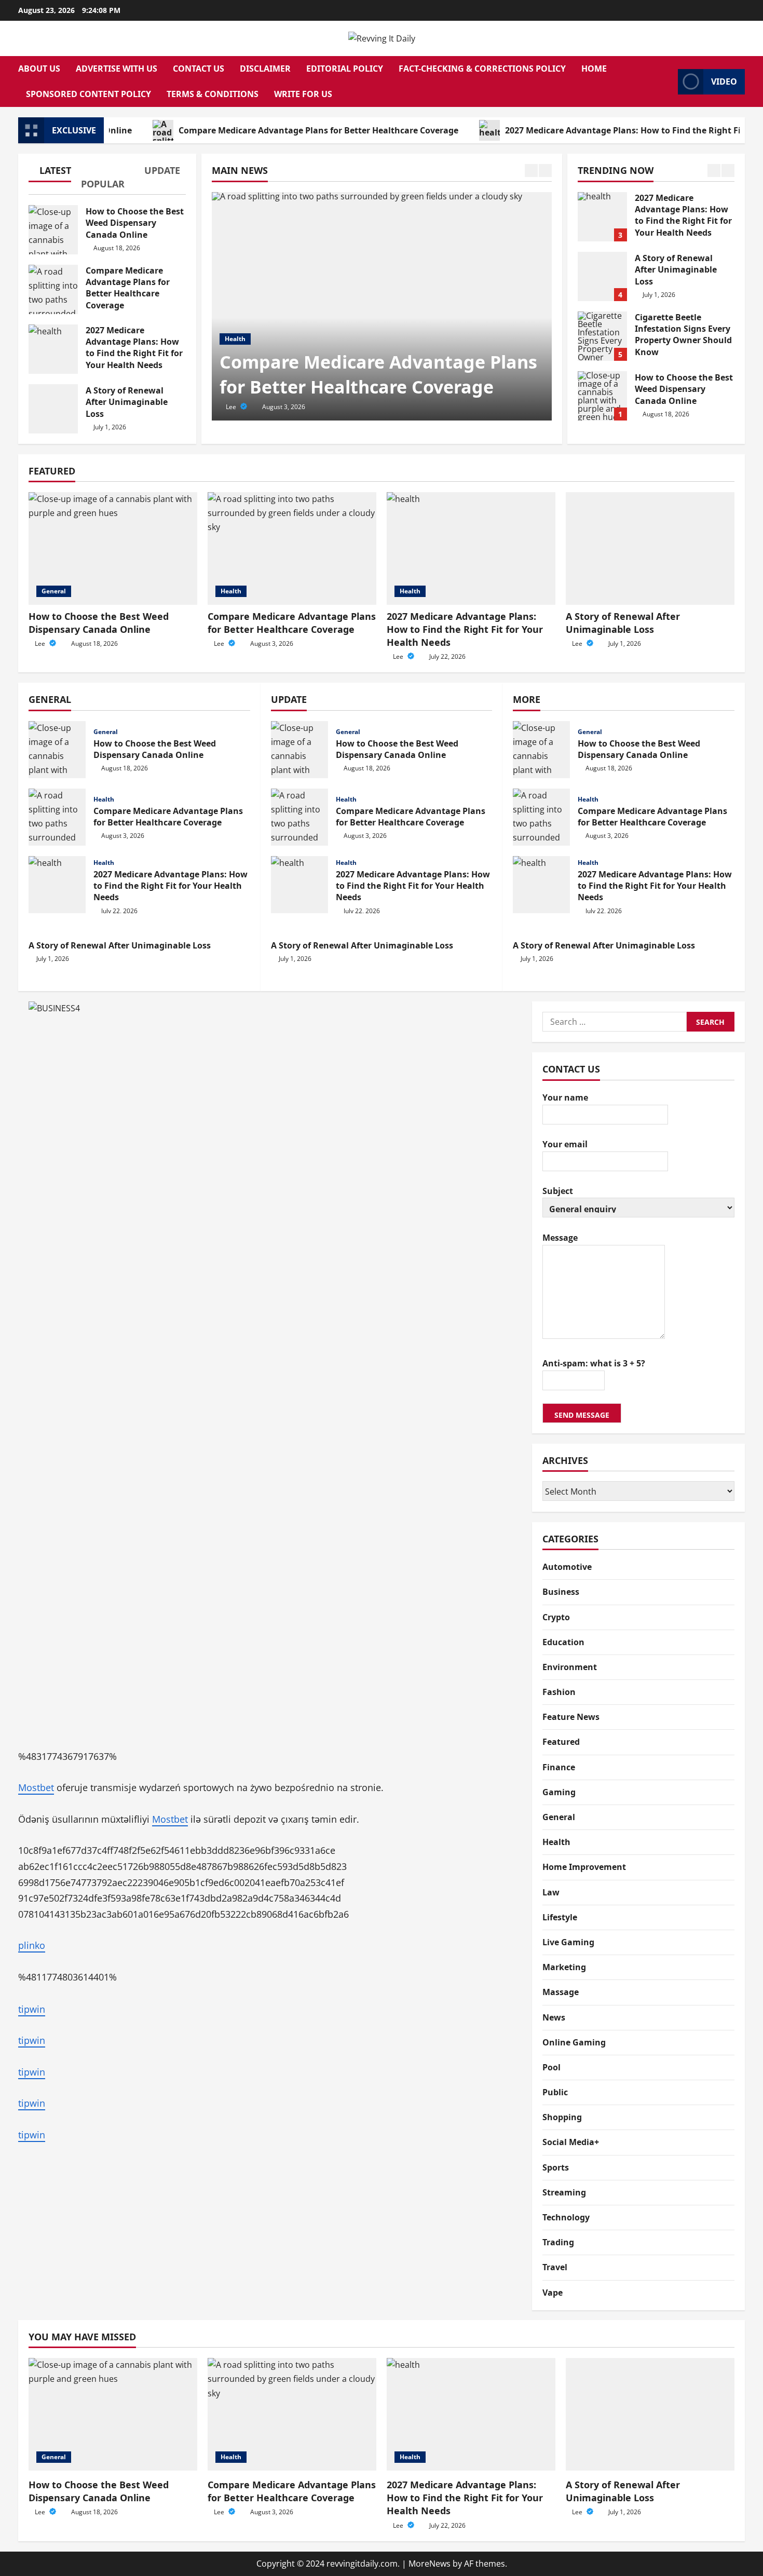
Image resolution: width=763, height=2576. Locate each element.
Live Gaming (568, 1942)
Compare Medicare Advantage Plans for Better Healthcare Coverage (265, 130)
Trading (558, 2242)
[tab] (55, 172)
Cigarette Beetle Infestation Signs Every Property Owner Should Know (602, 336)
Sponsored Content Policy (88, 94)
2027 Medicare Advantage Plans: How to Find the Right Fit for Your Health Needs (53, 349)
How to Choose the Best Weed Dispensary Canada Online (53, 230)
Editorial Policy (345, 69)
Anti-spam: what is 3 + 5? (594, 1363)
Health (235, 339)
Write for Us (303, 94)
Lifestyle (560, 1917)
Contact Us (199, 69)
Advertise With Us (117, 69)
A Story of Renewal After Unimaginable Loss (53, 409)
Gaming (559, 1792)
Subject (558, 1190)
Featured (561, 1742)
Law (551, 1892)
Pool (551, 2067)
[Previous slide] (531, 171)
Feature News (571, 1717)
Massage (561, 1992)
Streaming (564, 2192)
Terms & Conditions (213, 94)
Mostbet (36, 1787)
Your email (565, 1144)
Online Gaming (574, 2042)
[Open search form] (667, 82)
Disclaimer (265, 69)
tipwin (32, 2009)
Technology (566, 2217)
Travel (555, 2267)
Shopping (562, 2117)
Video (724, 82)
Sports (556, 2167)
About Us (39, 69)
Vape (553, 2292)
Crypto (556, 1617)
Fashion (559, 1691)
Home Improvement (584, 1867)
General (54, 591)
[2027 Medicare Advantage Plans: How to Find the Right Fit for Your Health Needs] (471, 548)
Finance (559, 1767)
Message (560, 1237)
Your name (565, 1097)
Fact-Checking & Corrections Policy (482, 69)
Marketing (564, 1967)
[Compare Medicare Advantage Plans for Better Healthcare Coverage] (382, 306)
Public (555, 2092)
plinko (32, 1945)
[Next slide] (545, 171)
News (554, 2017)
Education (563, 1642)
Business (561, 1592)
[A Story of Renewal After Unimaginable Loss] (650, 548)
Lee (232, 407)
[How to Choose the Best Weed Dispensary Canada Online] (113, 548)
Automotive (567, 1566)
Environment (570, 1666)
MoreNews (430, 2564)
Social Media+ (571, 2142)
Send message (582, 1414)
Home (594, 69)
